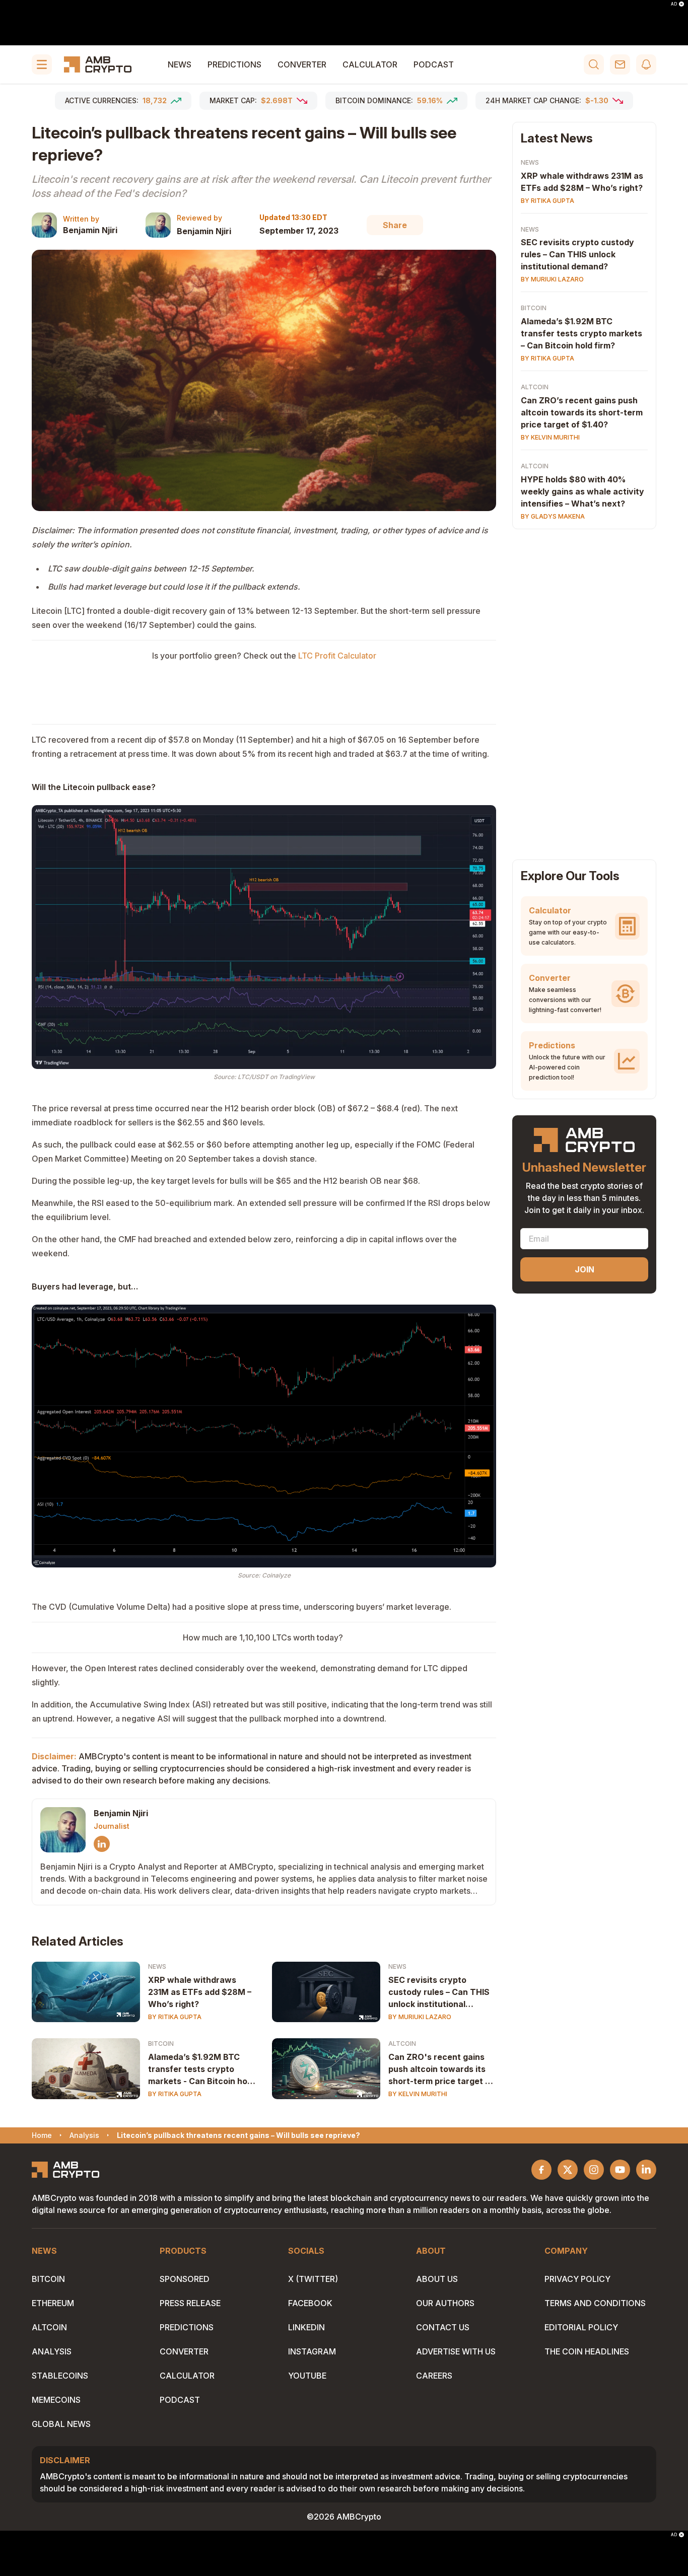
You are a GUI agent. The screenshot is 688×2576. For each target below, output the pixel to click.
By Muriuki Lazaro (420, 2017)
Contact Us (443, 2327)
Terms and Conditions (595, 2303)
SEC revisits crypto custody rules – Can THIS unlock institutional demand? (439, 1992)
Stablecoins (60, 2376)
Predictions (234, 64)
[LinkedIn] (102, 1844)
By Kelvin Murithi (418, 2094)
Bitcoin (161, 2044)
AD (674, 4)
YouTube (307, 2376)
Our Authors (445, 2303)
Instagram (312, 2351)
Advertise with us (456, 2351)
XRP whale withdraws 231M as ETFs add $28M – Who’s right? (200, 1992)
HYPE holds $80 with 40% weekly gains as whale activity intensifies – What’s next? (582, 492)
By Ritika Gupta (175, 2017)
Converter (302, 64)
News (180, 64)
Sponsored (185, 2279)
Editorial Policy (581, 2327)
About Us (437, 2279)
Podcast (434, 64)
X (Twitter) (313, 2279)
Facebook (310, 2303)
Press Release (190, 2303)
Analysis (52, 2351)
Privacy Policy (577, 2279)
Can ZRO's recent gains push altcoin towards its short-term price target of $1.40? (441, 2069)
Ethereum (53, 2303)
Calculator (370, 64)
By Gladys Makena (553, 517)
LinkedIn (306, 2327)
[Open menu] (42, 64)
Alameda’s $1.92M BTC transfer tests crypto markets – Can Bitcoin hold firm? (581, 334)
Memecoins (56, 2400)
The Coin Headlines (587, 2351)
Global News (61, 2424)
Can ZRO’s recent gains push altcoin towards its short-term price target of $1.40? (582, 413)
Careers (434, 2376)
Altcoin (402, 2044)
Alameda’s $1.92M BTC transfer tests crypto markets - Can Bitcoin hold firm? (201, 2069)
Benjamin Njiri (90, 230)
